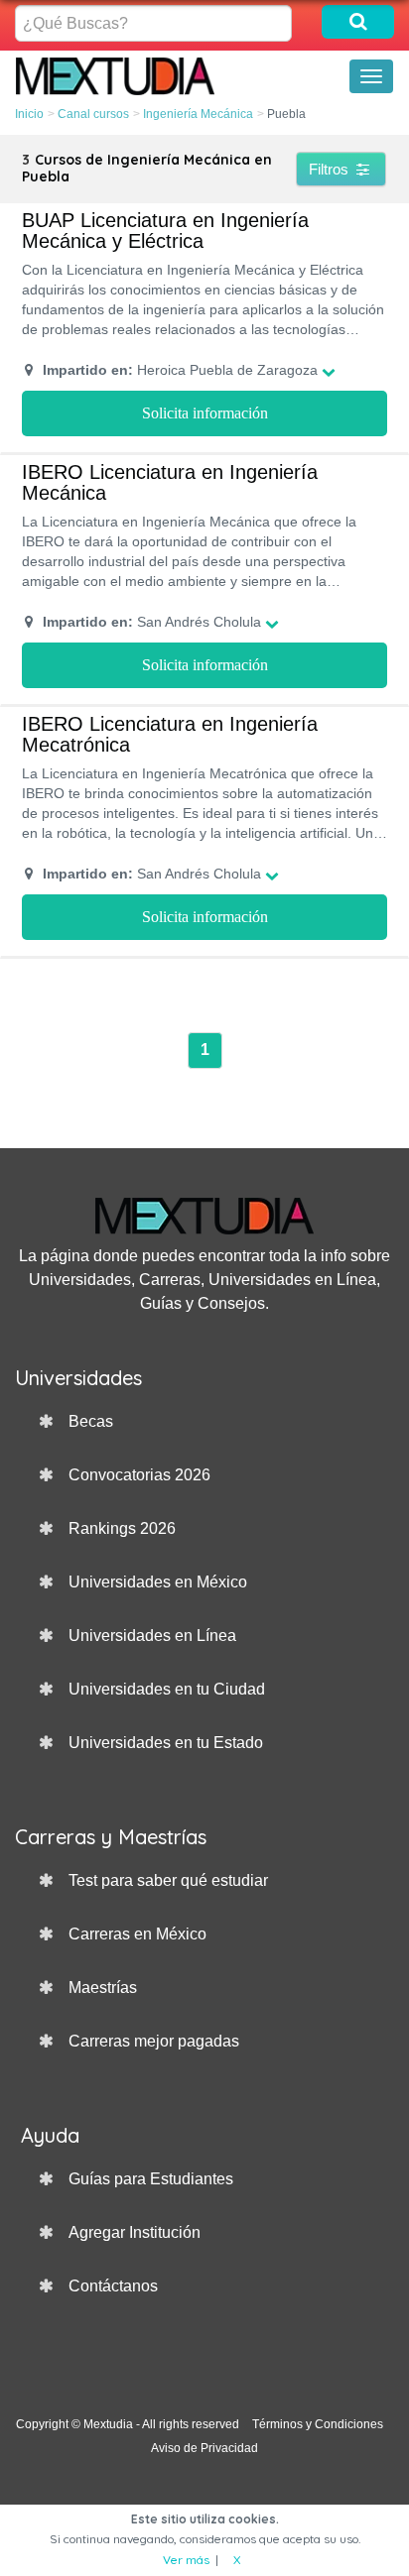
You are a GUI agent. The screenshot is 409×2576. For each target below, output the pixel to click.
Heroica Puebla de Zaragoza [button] (180, 370)
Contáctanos (113, 2286)
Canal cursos (93, 114)
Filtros (331, 169)
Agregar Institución (135, 2232)
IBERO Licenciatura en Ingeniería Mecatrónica (170, 735)
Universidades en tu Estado (166, 1743)
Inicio (29, 114)
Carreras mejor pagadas (154, 2041)
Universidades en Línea (152, 1636)
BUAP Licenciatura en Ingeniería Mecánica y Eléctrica (165, 231)
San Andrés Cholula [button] (152, 622)
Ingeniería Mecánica (198, 114)
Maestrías (103, 1988)
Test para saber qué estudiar (168, 1880)
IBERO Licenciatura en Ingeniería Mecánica (170, 483)
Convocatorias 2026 (139, 1475)
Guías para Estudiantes (151, 2179)
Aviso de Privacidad (204, 2448)
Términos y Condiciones (318, 2424)
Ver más (186, 2560)
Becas (91, 1421)
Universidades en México (158, 1582)
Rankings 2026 (122, 1528)
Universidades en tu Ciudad (167, 1689)
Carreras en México (137, 1934)
